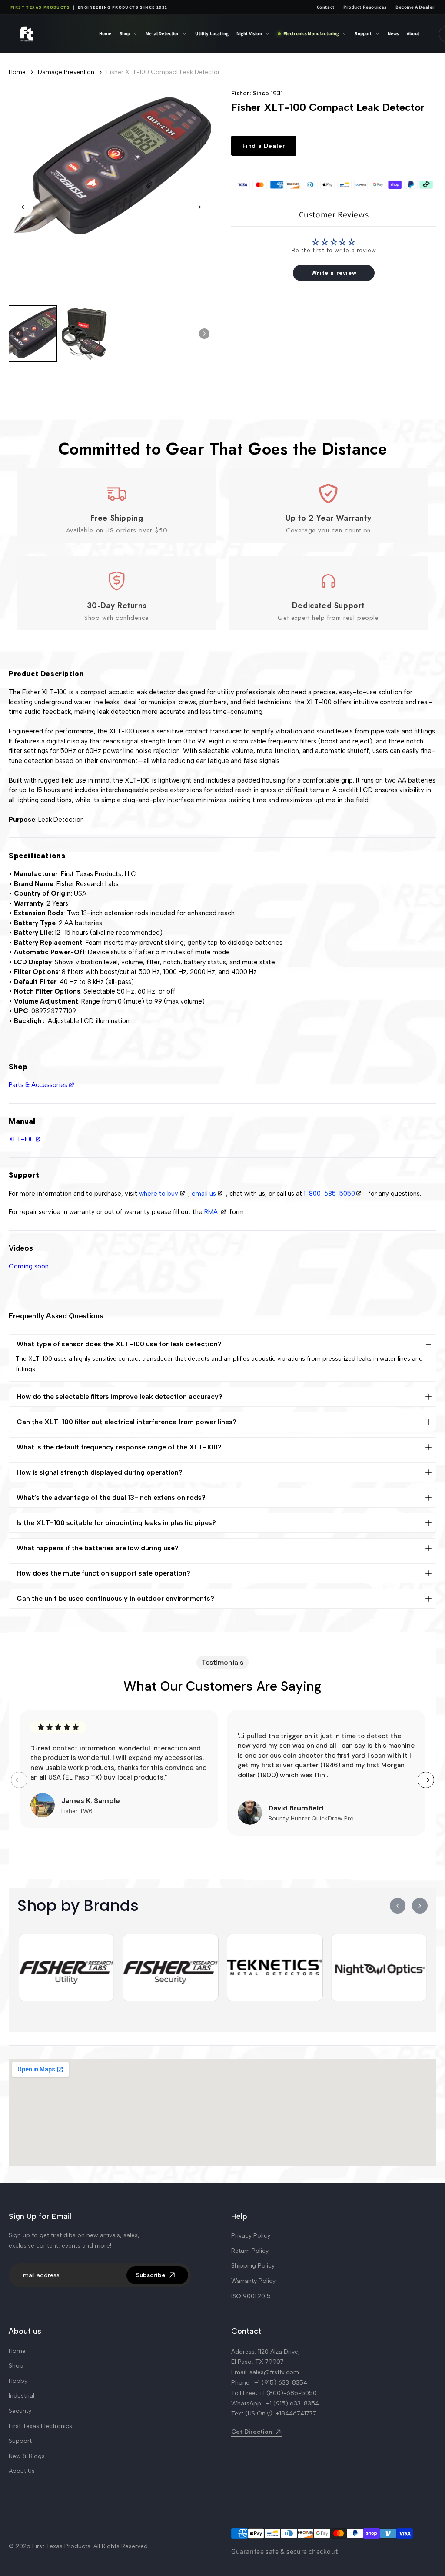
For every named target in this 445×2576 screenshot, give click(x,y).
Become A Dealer (415, 7)
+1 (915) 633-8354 (281, 2383)
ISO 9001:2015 (251, 2296)
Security (20, 2411)
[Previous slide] (19, 1780)
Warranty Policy (253, 2281)
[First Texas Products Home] (48, 34)
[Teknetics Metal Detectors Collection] (275, 1967)
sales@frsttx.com (274, 2372)
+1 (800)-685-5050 (288, 2393)
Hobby (18, 2381)
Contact (326, 7)
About (413, 33)
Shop (125, 33)
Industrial (22, 2396)
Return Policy (250, 2251)
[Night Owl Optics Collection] (379, 1967)
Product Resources (365, 7)
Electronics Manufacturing (311, 33)
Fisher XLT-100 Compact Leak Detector (163, 72)
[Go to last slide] (23, 207)
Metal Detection (163, 33)
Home (105, 33)
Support (363, 33)
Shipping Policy (253, 2266)
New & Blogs (27, 2456)
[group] (33, 334)
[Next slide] (199, 207)
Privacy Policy (251, 2236)
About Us (22, 2471)
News (394, 33)
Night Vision (249, 33)
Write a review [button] (334, 273)
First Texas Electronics (40, 2426)
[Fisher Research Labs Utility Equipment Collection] (66, 1967)
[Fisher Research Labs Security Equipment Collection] (171, 1967)
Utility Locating (212, 33)
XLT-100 (21, 1139)
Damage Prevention (66, 72)
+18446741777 (296, 2414)
